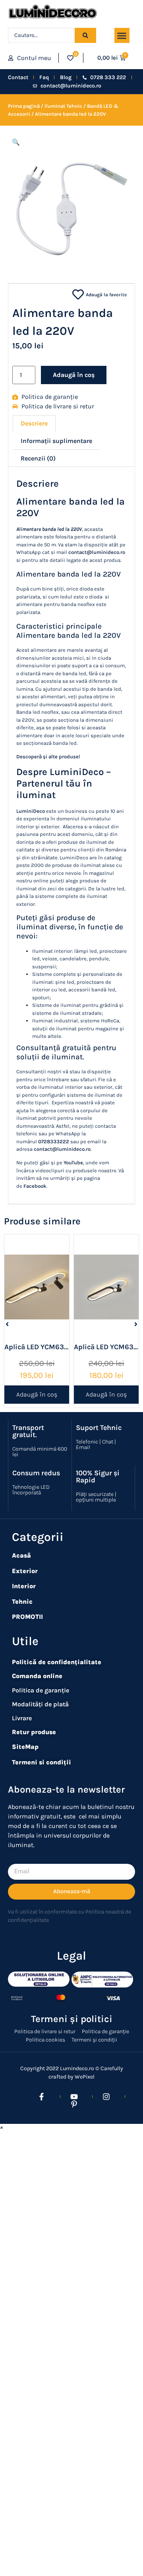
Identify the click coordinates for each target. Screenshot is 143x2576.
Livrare (22, 1718)
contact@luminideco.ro (97, 552)
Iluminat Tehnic (63, 106)
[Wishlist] (70, 58)
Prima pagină (24, 106)
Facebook (35, 1186)
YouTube (73, 1163)
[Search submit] (85, 35)
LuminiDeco (31, 811)
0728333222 (54, 1141)
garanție (57, 1690)
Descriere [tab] (34, 423)
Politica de (27, 1690)
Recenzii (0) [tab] (38, 458)
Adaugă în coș (74, 375)
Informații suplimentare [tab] (56, 441)
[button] (122, 35)
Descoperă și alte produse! (48, 757)
